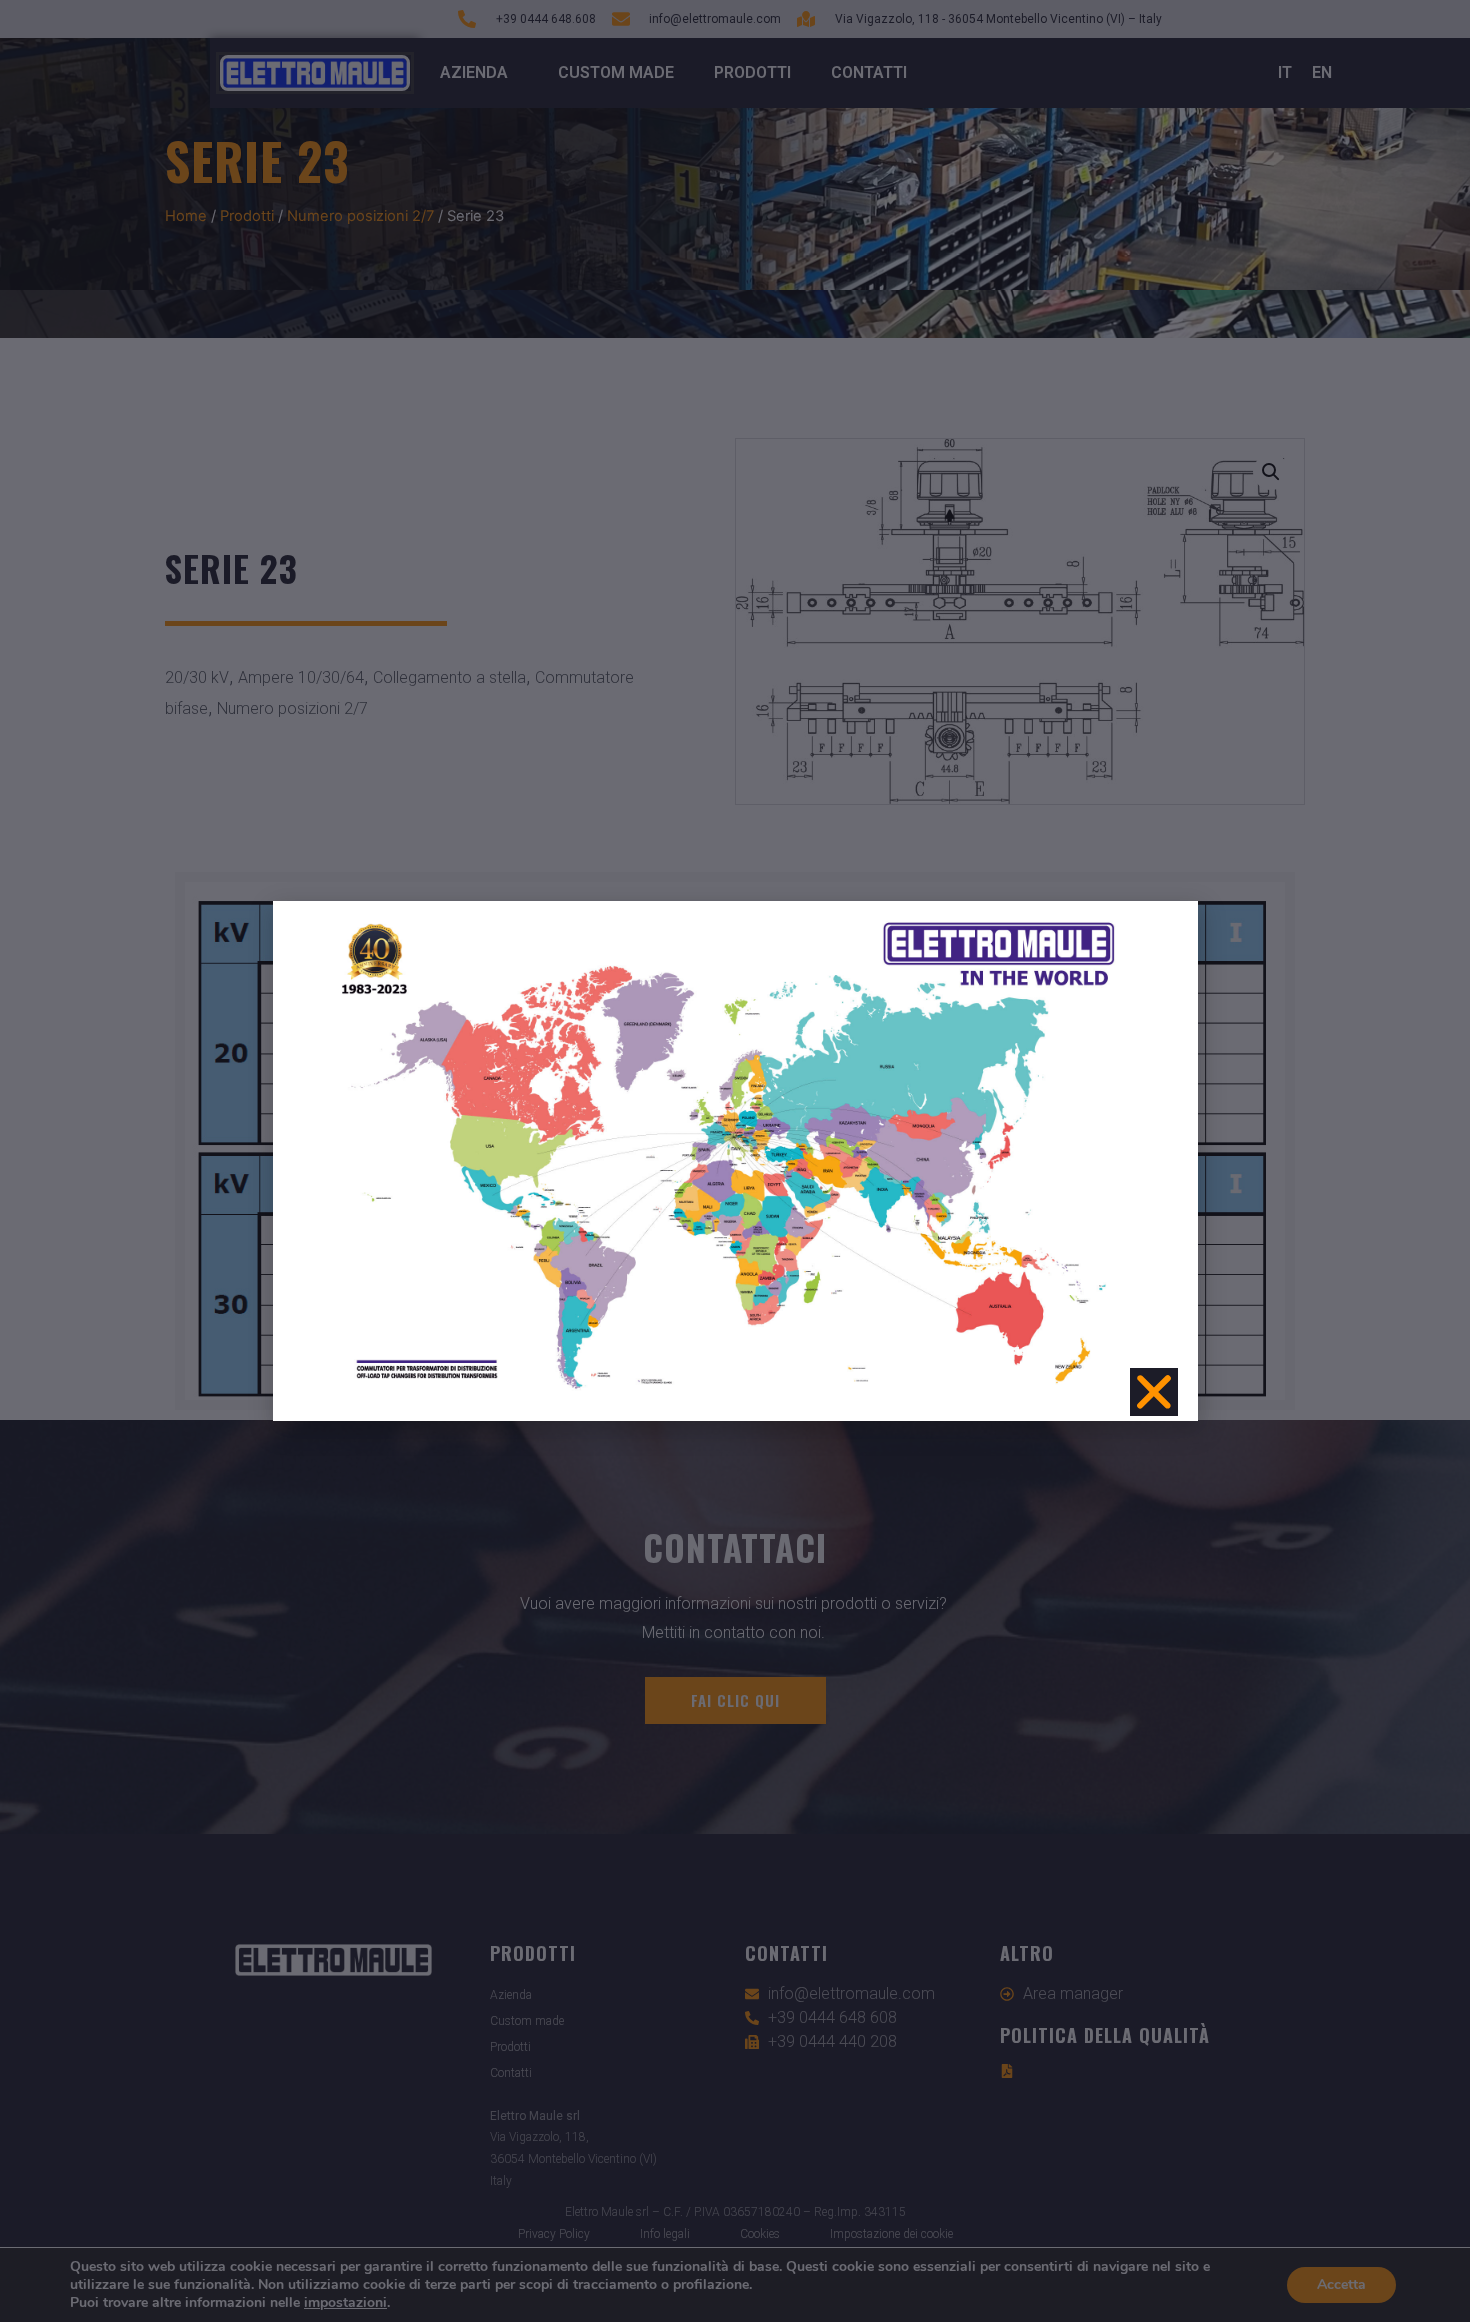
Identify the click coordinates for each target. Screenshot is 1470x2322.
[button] (1154, 1392)
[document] (735, 1161)
